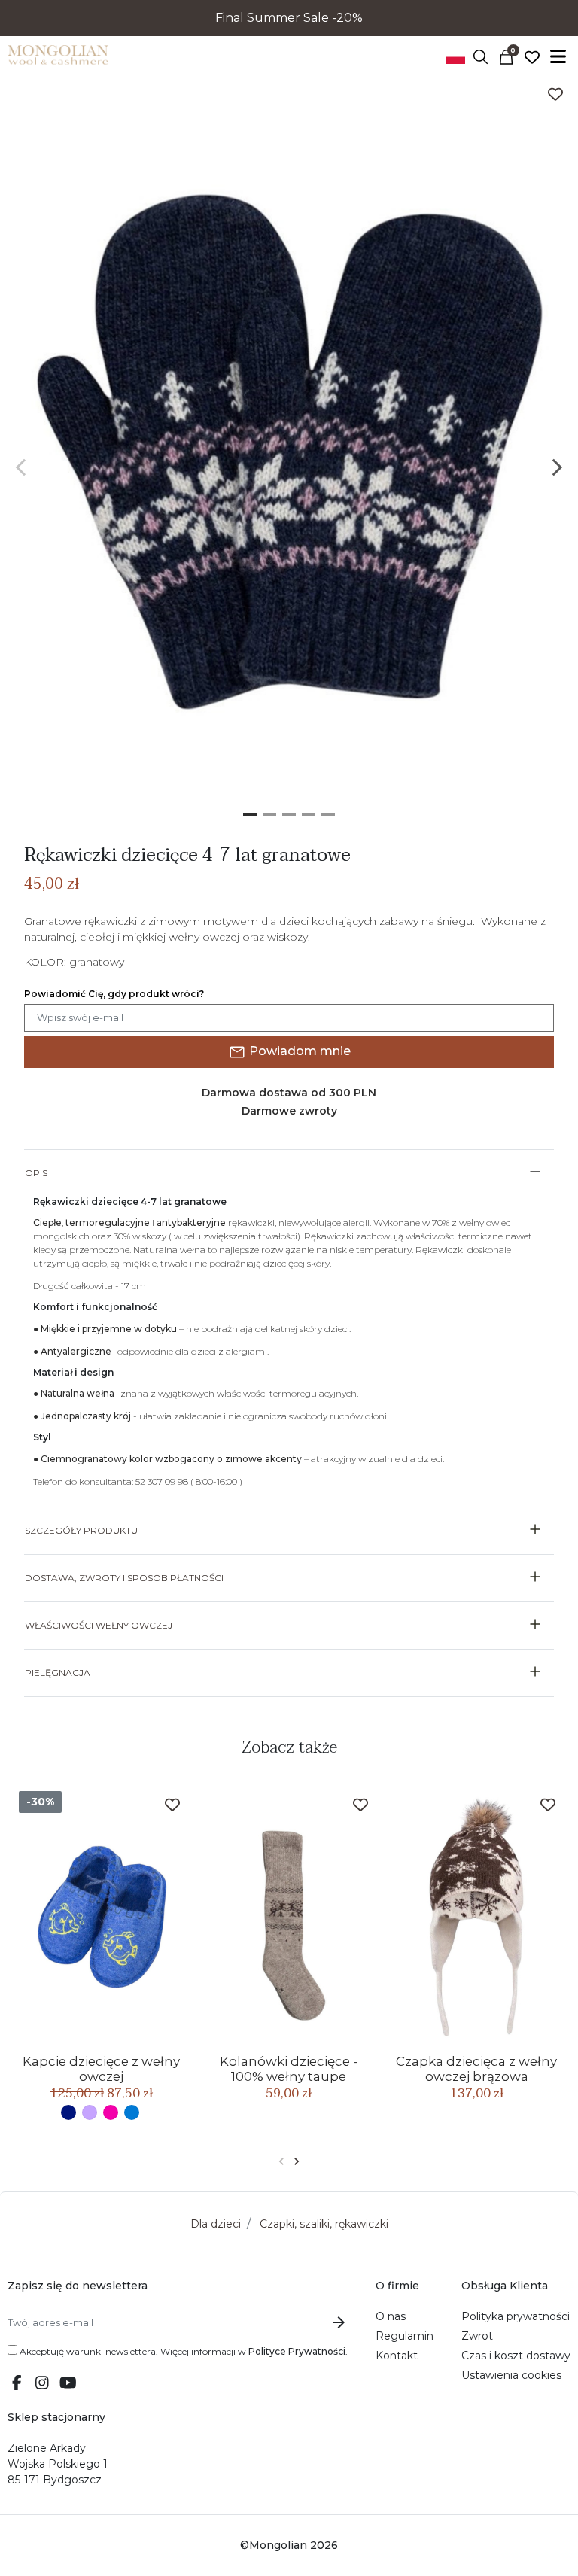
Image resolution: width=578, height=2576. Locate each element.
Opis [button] (36, 1173)
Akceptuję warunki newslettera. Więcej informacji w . (183, 2351)
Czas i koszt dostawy (516, 2356)
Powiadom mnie (298, 1051)
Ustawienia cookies (511, 2375)
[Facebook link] (17, 2384)
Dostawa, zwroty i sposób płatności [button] (124, 1578)
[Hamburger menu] (558, 56)
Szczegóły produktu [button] (81, 1530)
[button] (481, 56)
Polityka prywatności (516, 2316)
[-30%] (101, 1916)
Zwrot (477, 2336)
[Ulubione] (532, 56)
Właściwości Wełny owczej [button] (99, 1625)
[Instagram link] (42, 2384)
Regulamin (405, 2336)
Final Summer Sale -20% (289, 18)
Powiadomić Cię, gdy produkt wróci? (114, 994)
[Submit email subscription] (339, 2322)
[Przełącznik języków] (455, 56)
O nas (391, 2316)
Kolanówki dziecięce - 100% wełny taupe (289, 2069)
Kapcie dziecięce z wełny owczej (101, 2069)
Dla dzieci (216, 2224)
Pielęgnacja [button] (58, 1673)
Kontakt (397, 2356)
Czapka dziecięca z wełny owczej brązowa (476, 2069)
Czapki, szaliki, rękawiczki (324, 2224)
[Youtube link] (68, 2384)
